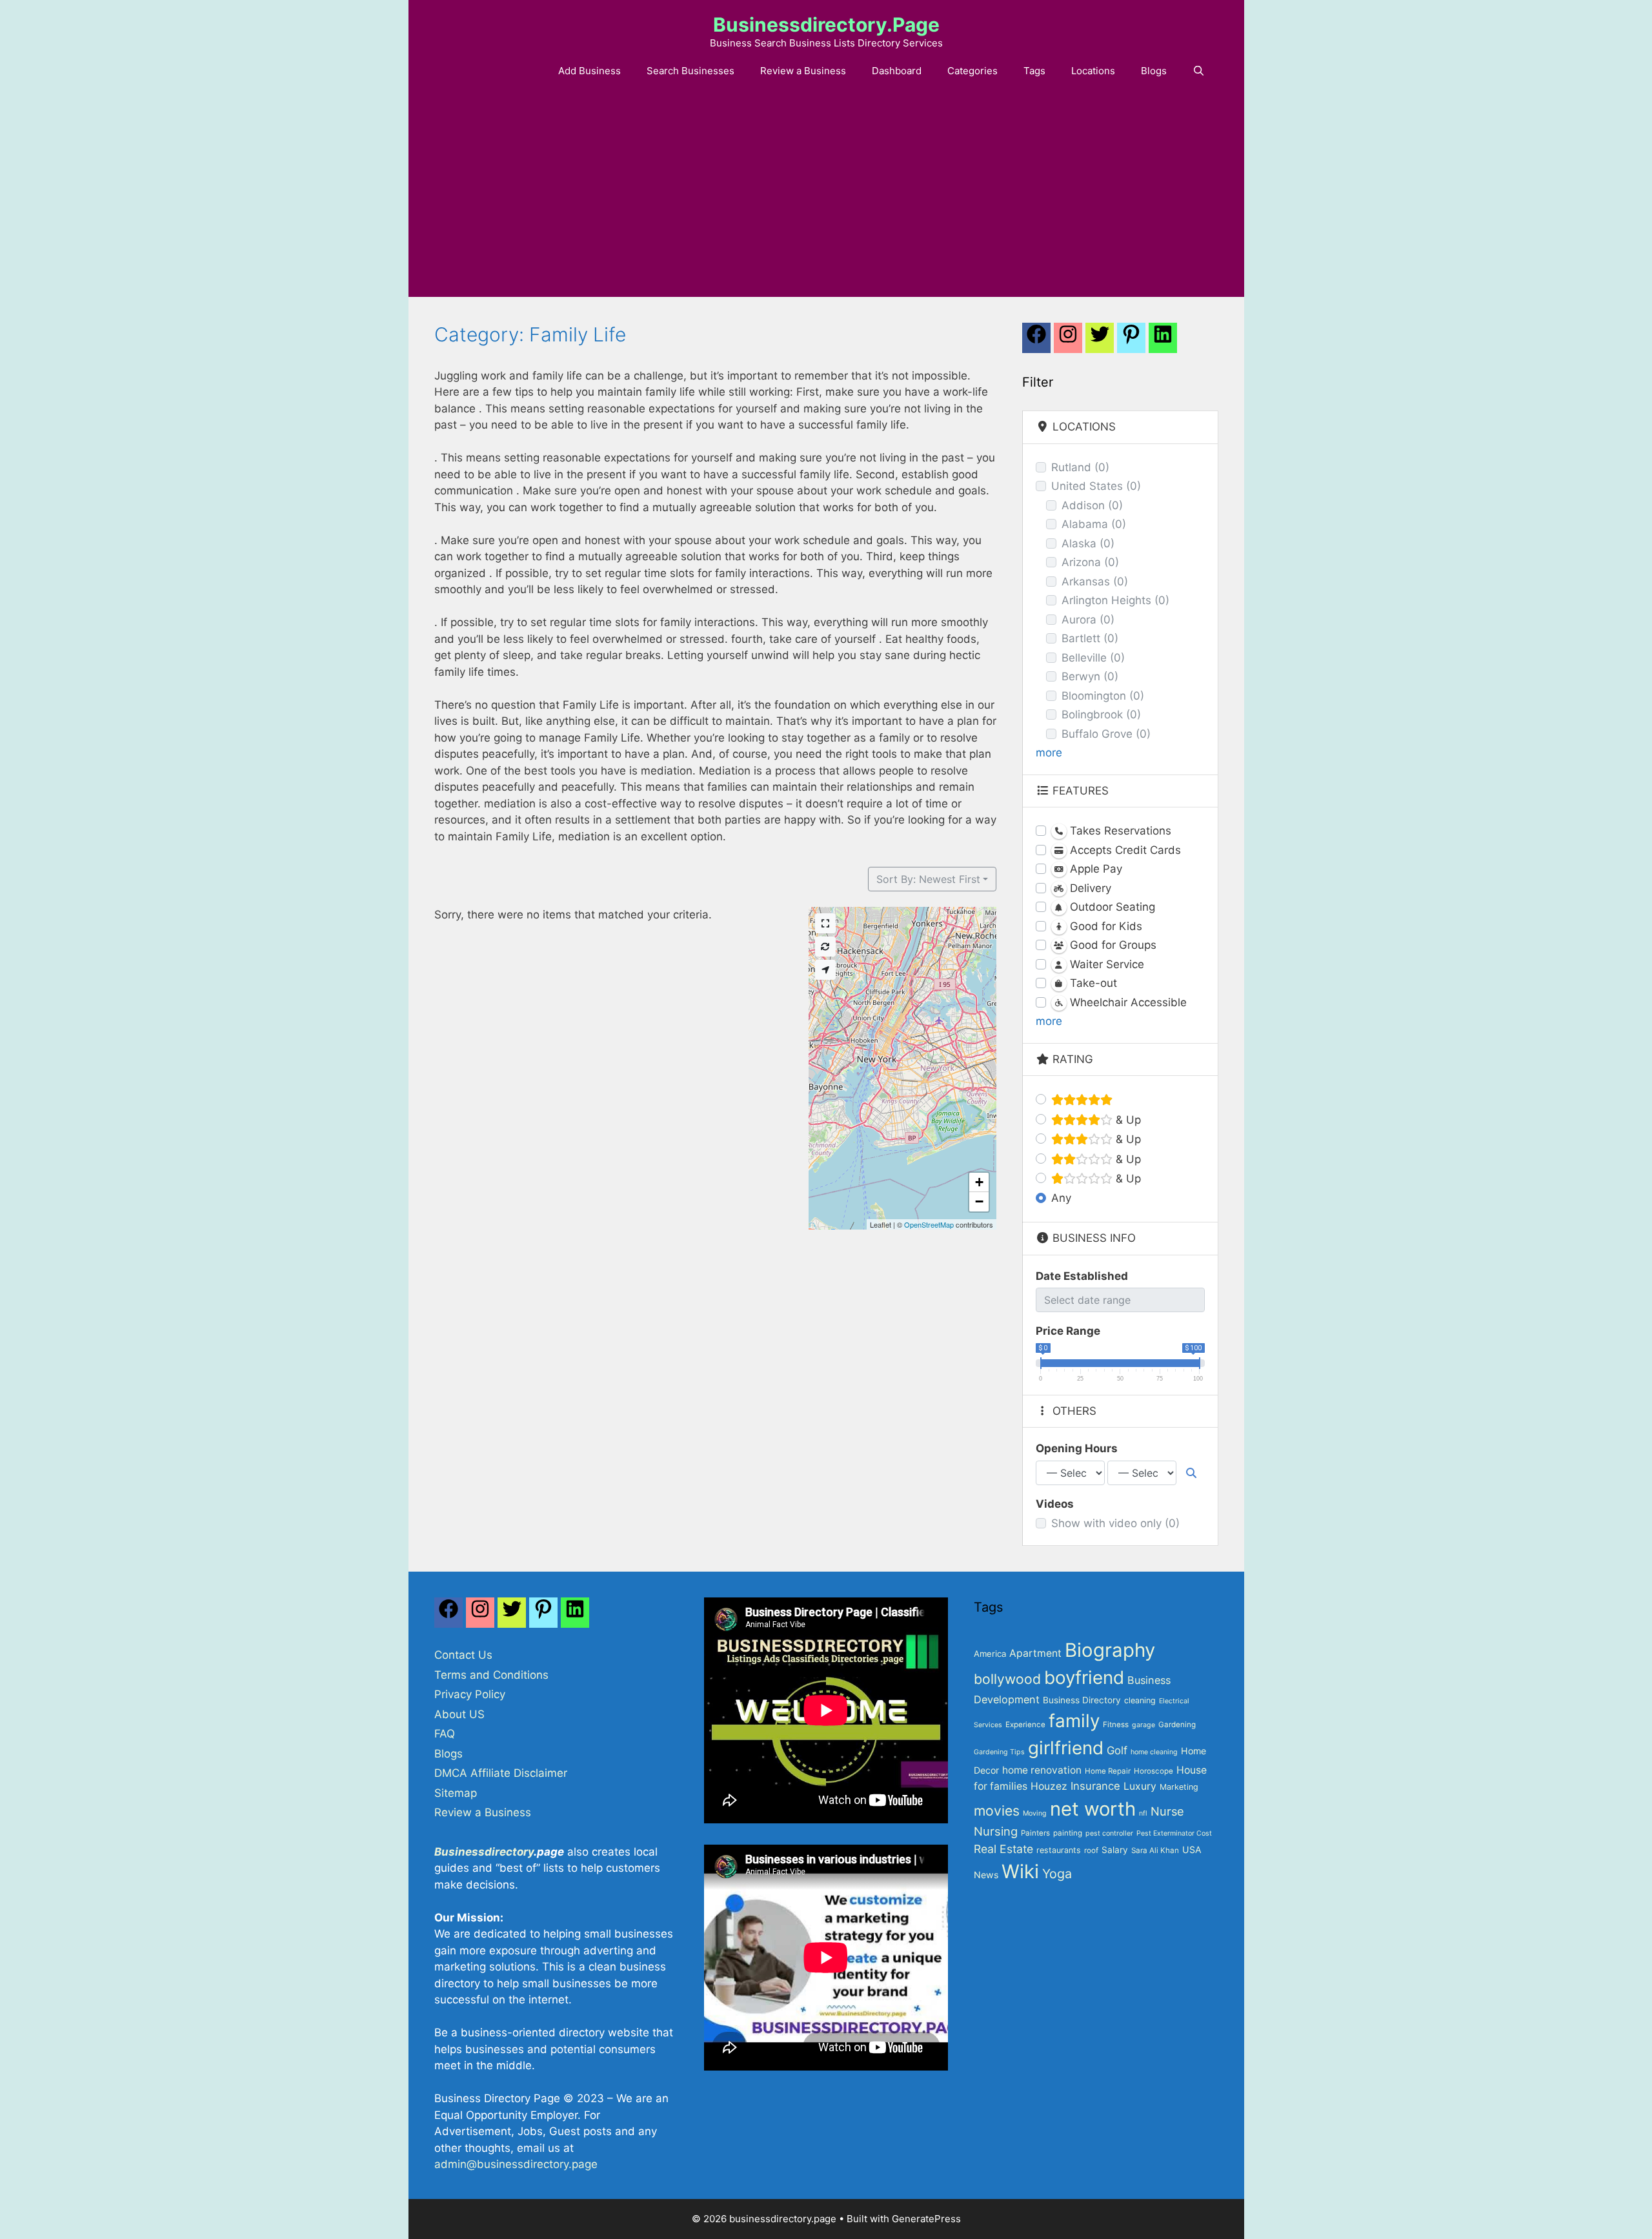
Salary (1115, 1850)
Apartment (1035, 1653)
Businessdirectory (484, 1852)
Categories (972, 71)
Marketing (1179, 1787)
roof (1091, 1850)
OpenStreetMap (929, 1224)
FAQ (445, 1734)
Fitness (1116, 1725)
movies (997, 1810)
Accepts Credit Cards (1124, 850)
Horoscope (1153, 1771)
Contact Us (463, 1655)
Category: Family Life (530, 334)
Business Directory (1082, 1700)
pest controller (1109, 1833)
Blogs (1154, 71)
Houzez (1049, 1786)
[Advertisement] (826, 200)
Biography (1110, 1650)
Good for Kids (1104, 926)
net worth (1093, 1809)
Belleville (1093, 658)
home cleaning (1154, 1752)
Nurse (1167, 1811)
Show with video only (1115, 1523)
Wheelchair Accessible (1127, 1002)
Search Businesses (690, 71)
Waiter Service (1105, 964)
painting (1068, 1833)
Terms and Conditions (491, 1675)
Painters (1035, 1833)
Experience (1025, 1725)
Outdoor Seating (1111, 907)
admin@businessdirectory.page (516, 2164)
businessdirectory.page (826, 25)
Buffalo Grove (1106, 734)
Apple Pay (1094, 869)
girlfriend (1066, 1748)
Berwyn (1090, 676)
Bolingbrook (1101, 714)
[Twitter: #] (1100, 341)
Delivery (1089, 888)
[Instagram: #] (480, 1616)
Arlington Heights (1115, 600)
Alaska (1088, 543)
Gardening (1177, 1725)
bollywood (1007, 1679)
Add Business (589, 71)
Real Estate (1003, 1849)
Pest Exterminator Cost (1174, 1833)
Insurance (1095, 1786)
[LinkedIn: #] (1163, 341)
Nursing (996, 1831)
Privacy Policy (470, 1694)
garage (1143, 1725)
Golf (1117, 1750)
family (1074, 1721)
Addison (1092, 505)
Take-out (1092, 983)
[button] (979, 1182)
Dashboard (897, 71)
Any (1061, 1198)
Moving (1035, 1813)
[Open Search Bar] (1199, 71)
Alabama (1094, 524)
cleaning (1140, 1700)
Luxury (1140, 1786)
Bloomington (1103, 696)
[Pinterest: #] (1131, 341)
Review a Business (803, 71)
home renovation (1042, 1770)
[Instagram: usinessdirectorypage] (1068, 341)
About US (459, 1714)
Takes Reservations (1119, 831)
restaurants (1059, 1850)
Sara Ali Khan (1155, 1850)
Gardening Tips (999, 1752)
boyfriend (1084, 1677)
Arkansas (1095, 582)
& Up (1127, 1120)
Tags (1034, 71)
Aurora (1088, 620)
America (990, 1654)
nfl (1143, 1813)
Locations (1093, 71)
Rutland (1080, 467)
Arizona (1090, 562)
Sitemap (456, 1793)
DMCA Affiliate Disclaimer (501, 1773)
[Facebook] (1036, 341)
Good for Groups (1112, 945)
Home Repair (1108, 1771)
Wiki (1020, 1871)
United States (1096, 486)
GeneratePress (926, 2219)
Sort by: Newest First (928, 879)
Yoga (1057, 1874)
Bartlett (1090, 638)
